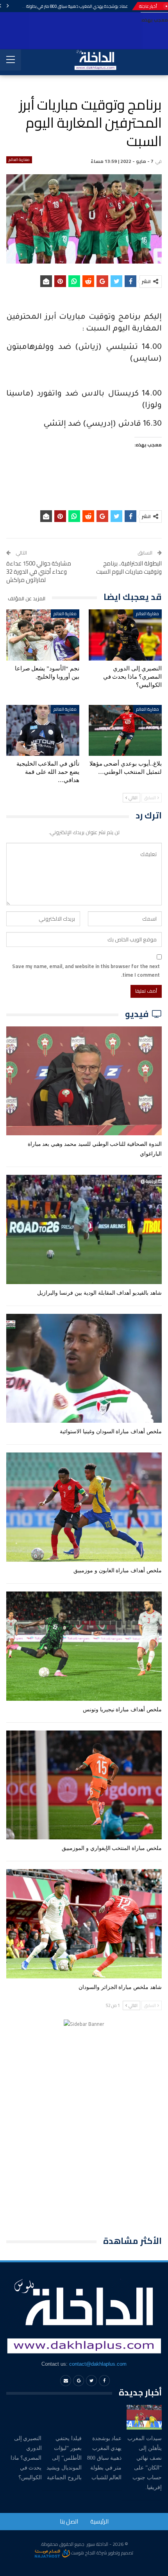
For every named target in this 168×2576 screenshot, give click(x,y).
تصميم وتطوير (121, 2553)
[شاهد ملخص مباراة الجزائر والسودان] (84, 1924)
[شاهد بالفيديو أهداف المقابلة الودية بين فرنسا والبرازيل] (84, 1229)
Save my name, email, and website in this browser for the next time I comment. (86, 970)
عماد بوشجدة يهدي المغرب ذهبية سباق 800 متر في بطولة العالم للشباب (65, 6)
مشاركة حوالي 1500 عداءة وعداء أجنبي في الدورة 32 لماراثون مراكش (39, 572)
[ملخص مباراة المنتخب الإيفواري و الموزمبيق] (84, 1785)
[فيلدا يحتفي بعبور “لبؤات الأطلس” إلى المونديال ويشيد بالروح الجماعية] (64, 2417)
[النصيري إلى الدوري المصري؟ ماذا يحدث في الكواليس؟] (125, 635)
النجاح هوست (83, 2553)
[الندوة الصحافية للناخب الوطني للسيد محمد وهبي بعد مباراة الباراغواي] (84, 1081)
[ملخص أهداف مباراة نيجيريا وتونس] (84, 1646)
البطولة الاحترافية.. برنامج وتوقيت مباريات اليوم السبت (129, 567)
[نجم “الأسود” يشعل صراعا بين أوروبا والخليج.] (43, 635)
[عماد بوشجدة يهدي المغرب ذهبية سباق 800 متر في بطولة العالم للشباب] (104, 2417)
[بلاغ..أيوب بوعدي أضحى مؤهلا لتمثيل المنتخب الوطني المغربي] (125, 731)
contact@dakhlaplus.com (98, 2364)
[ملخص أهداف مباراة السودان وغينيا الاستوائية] (84, 1368)
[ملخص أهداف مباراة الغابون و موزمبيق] (84, 1507)
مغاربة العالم (19, 160)
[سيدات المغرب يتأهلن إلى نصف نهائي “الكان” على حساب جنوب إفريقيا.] (144, 2417)
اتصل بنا (69, 2521)
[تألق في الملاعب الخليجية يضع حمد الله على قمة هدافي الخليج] (43, 731)
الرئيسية (99, 2521)
